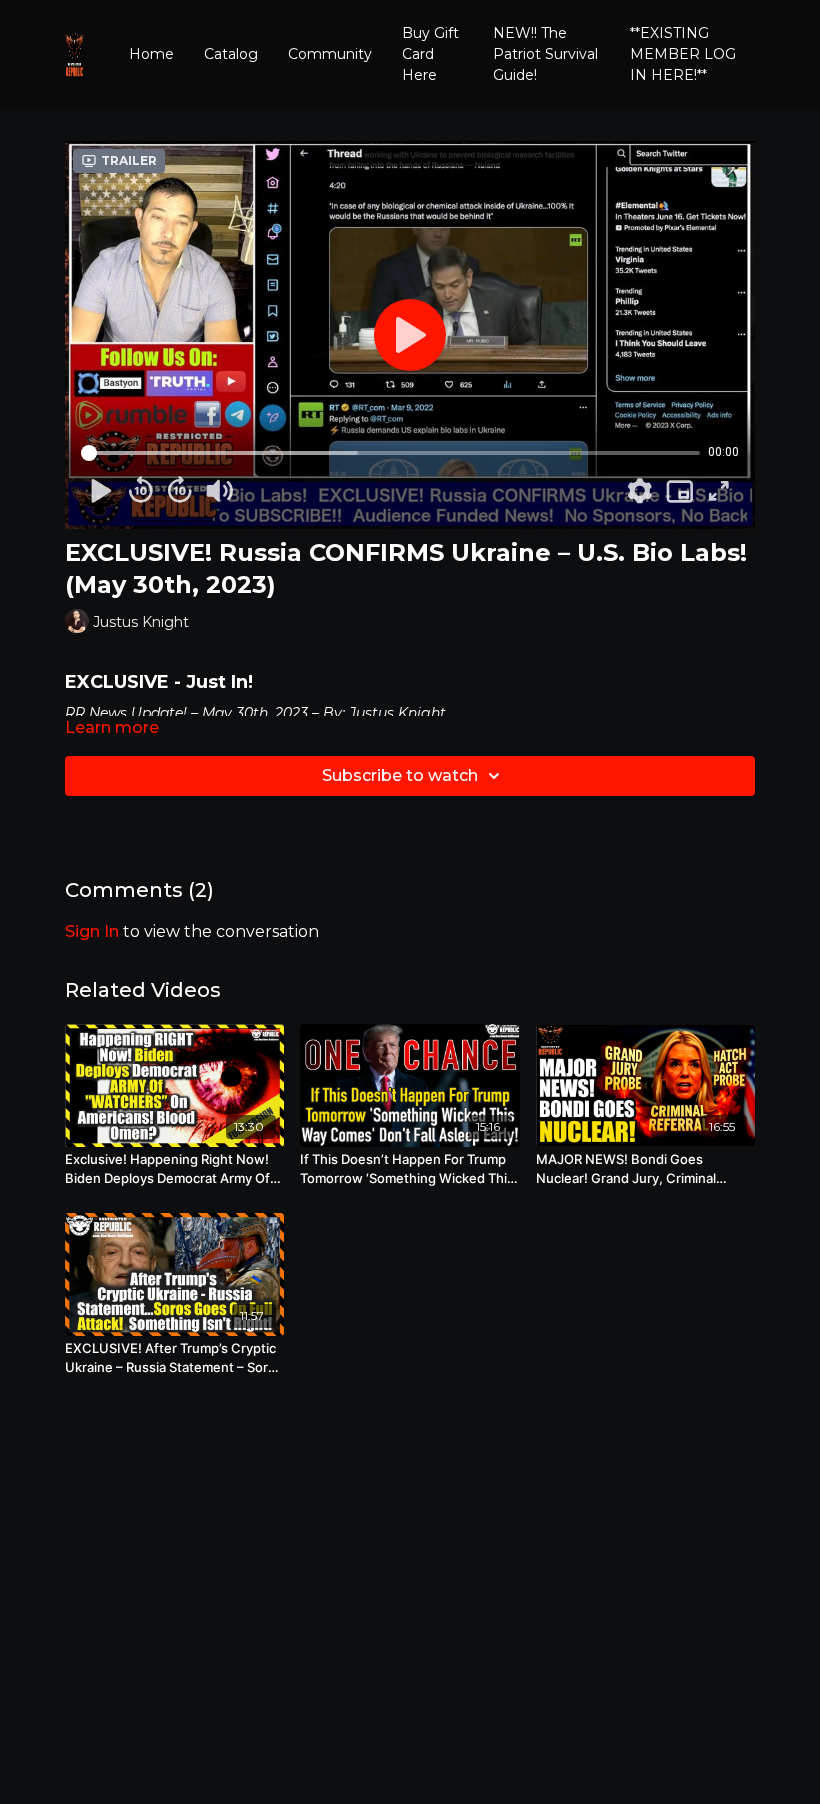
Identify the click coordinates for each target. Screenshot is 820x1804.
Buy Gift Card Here (430, 54)
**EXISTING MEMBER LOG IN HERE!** (683, 54)
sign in (92, 931)
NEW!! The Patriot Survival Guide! (545, 54)
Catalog (231, 54)
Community (330, 54)
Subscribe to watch (400, 775)
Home (151, 54)
